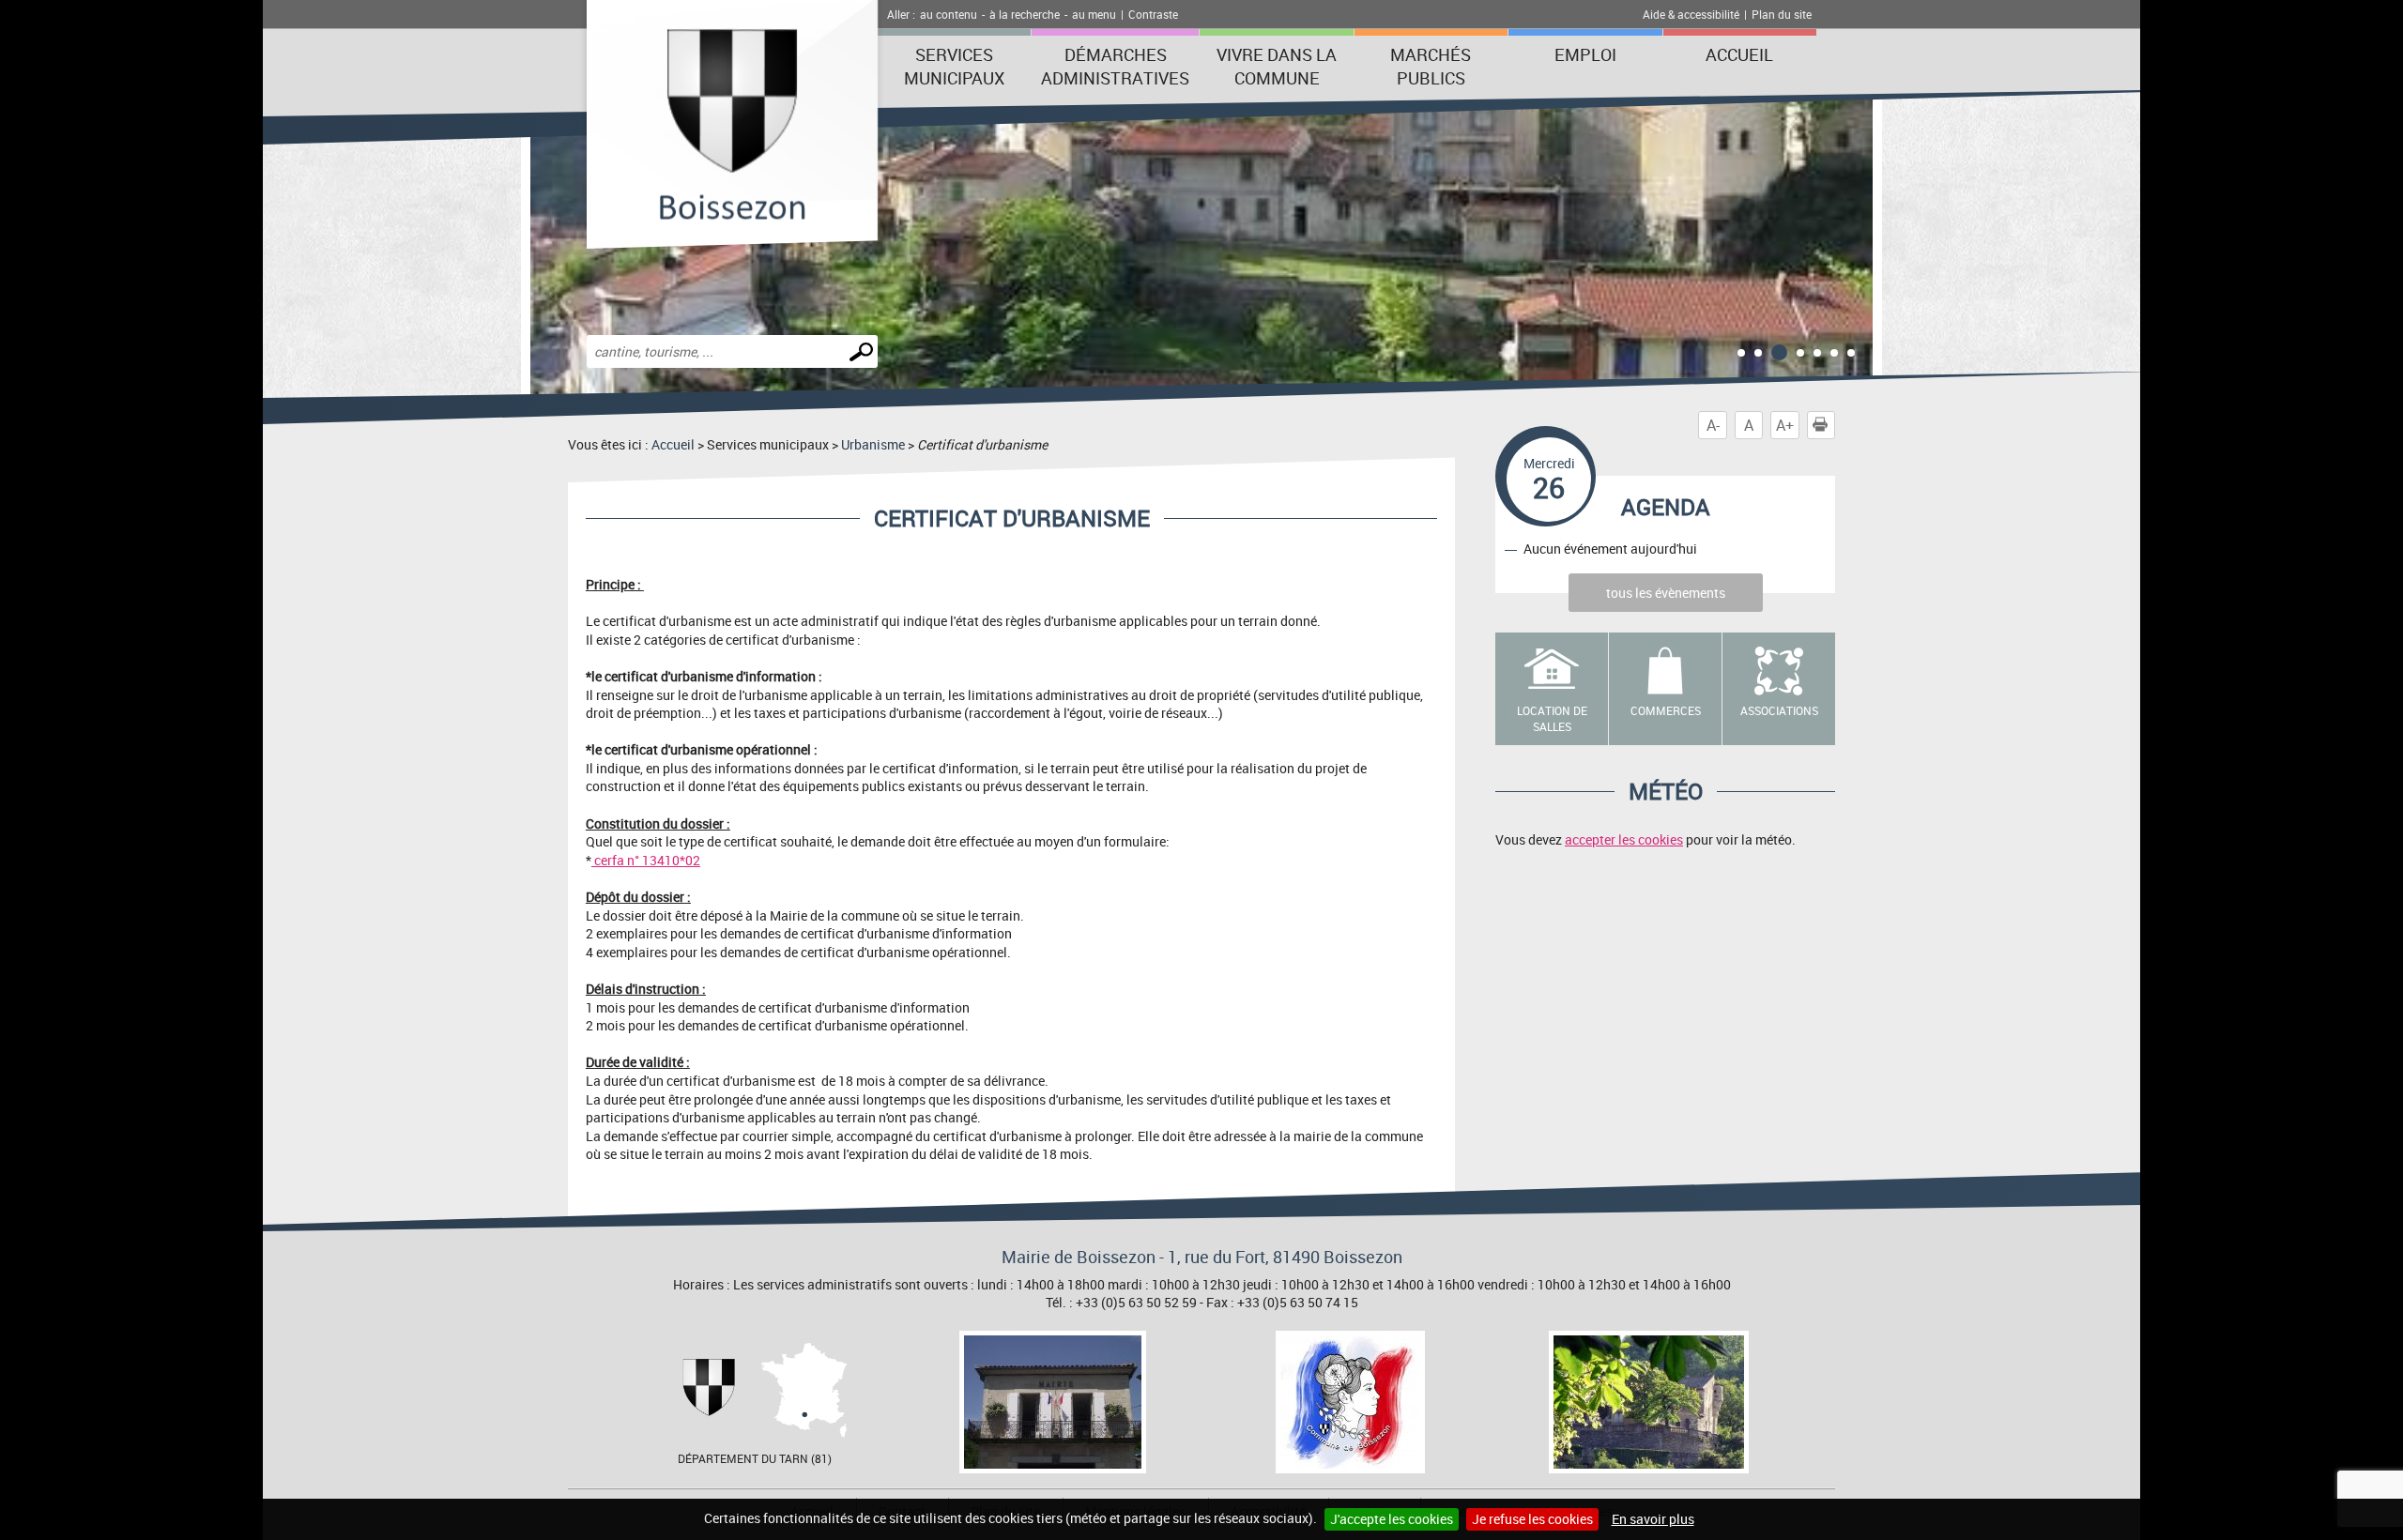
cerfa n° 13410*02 (646, 860)
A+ (1785, 425)
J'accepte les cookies (1392, 1519)
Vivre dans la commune (1277, 66)
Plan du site (1782, 14)
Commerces (1666, 710)
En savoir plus (1653, 1519)
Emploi (1585, 54)
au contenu (949, 14)
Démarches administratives (1115, 66)
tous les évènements (1666, 593)
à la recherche (1025, 14)
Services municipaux (954, 66)
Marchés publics (1431, 66)
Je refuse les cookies (1532, 1519)
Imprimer (1835, 425)
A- (1713, 425)
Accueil (1739, 54)
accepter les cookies (1624, 839)
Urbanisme (873, 444)
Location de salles (1552, 718)
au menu (1094, 14)
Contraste (1153, 14)
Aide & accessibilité (1691, 14)
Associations (1779, 710)
